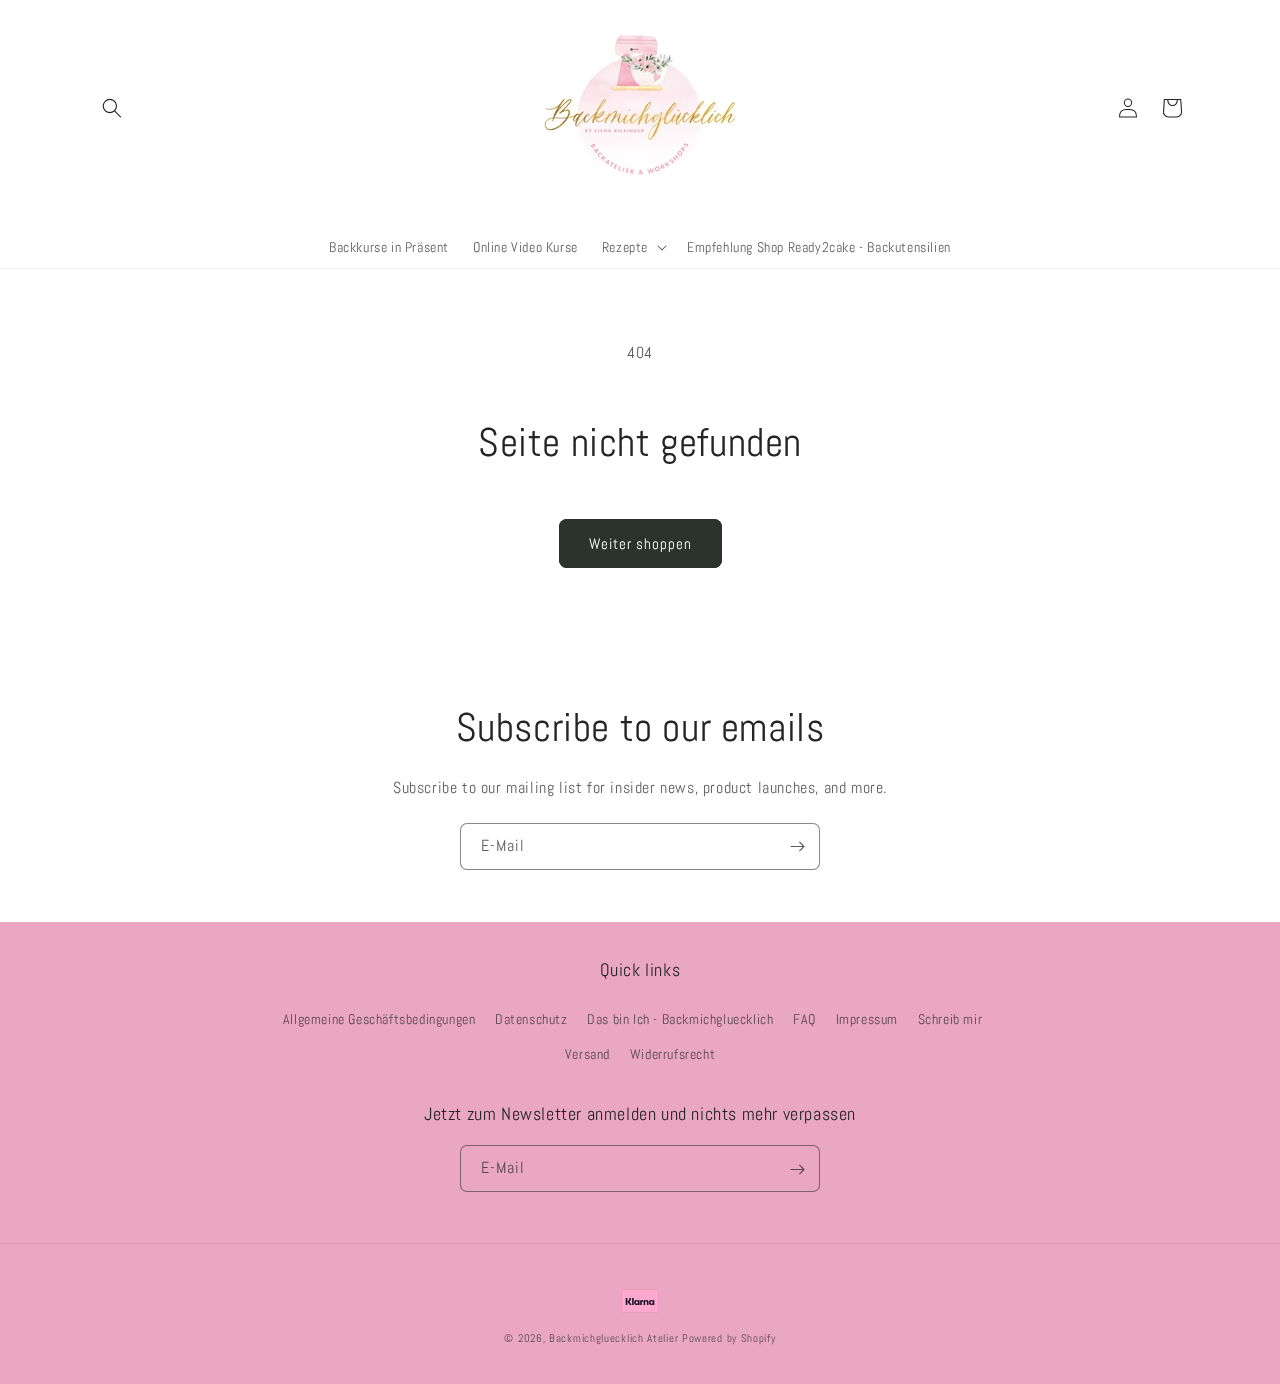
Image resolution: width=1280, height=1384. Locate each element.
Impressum (867, 1019)
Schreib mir (950, 1019)
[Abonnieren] (797, 846)
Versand (587, 1054)
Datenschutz (531, 1019)
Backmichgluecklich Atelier (615, 1338)
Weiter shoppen (640, 543)
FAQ (804, 1019)
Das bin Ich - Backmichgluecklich (680, 1019)
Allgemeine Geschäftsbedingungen (379, 1019)
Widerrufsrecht (672, 1054)
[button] (112, 108)
